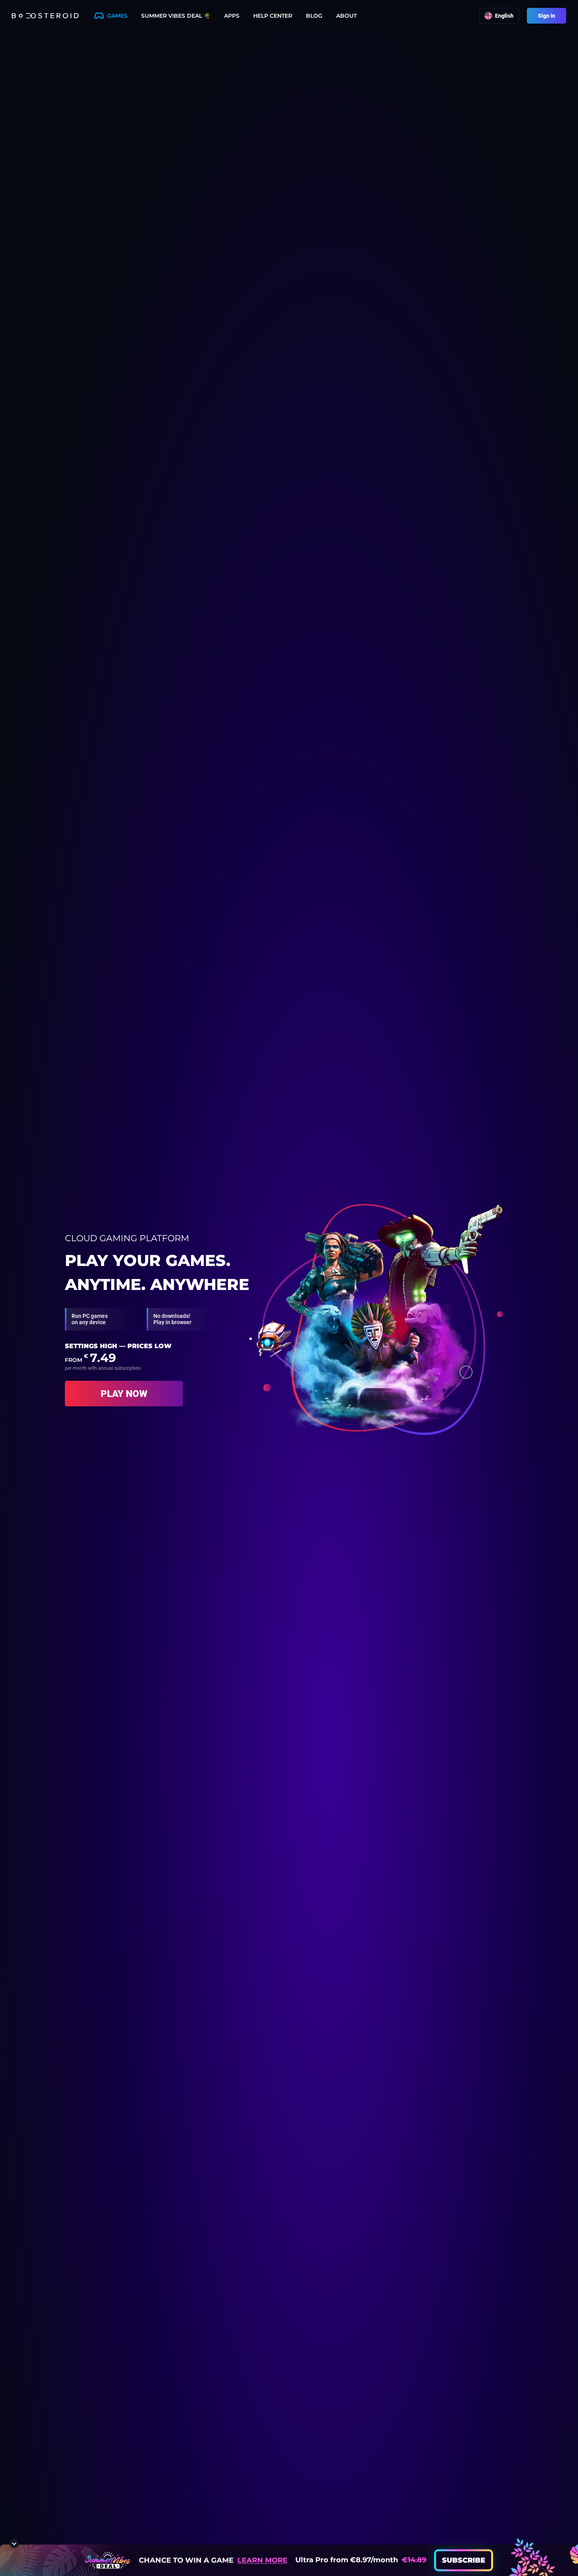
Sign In (547, 16)
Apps (232, 16)
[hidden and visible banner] (14, 2543)
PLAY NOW (124, 1394)
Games (117, 16)
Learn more (262, 2560)
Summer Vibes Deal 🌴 (176, 16)
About (346, 16)
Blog (314, 16)
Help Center (273, 16)
